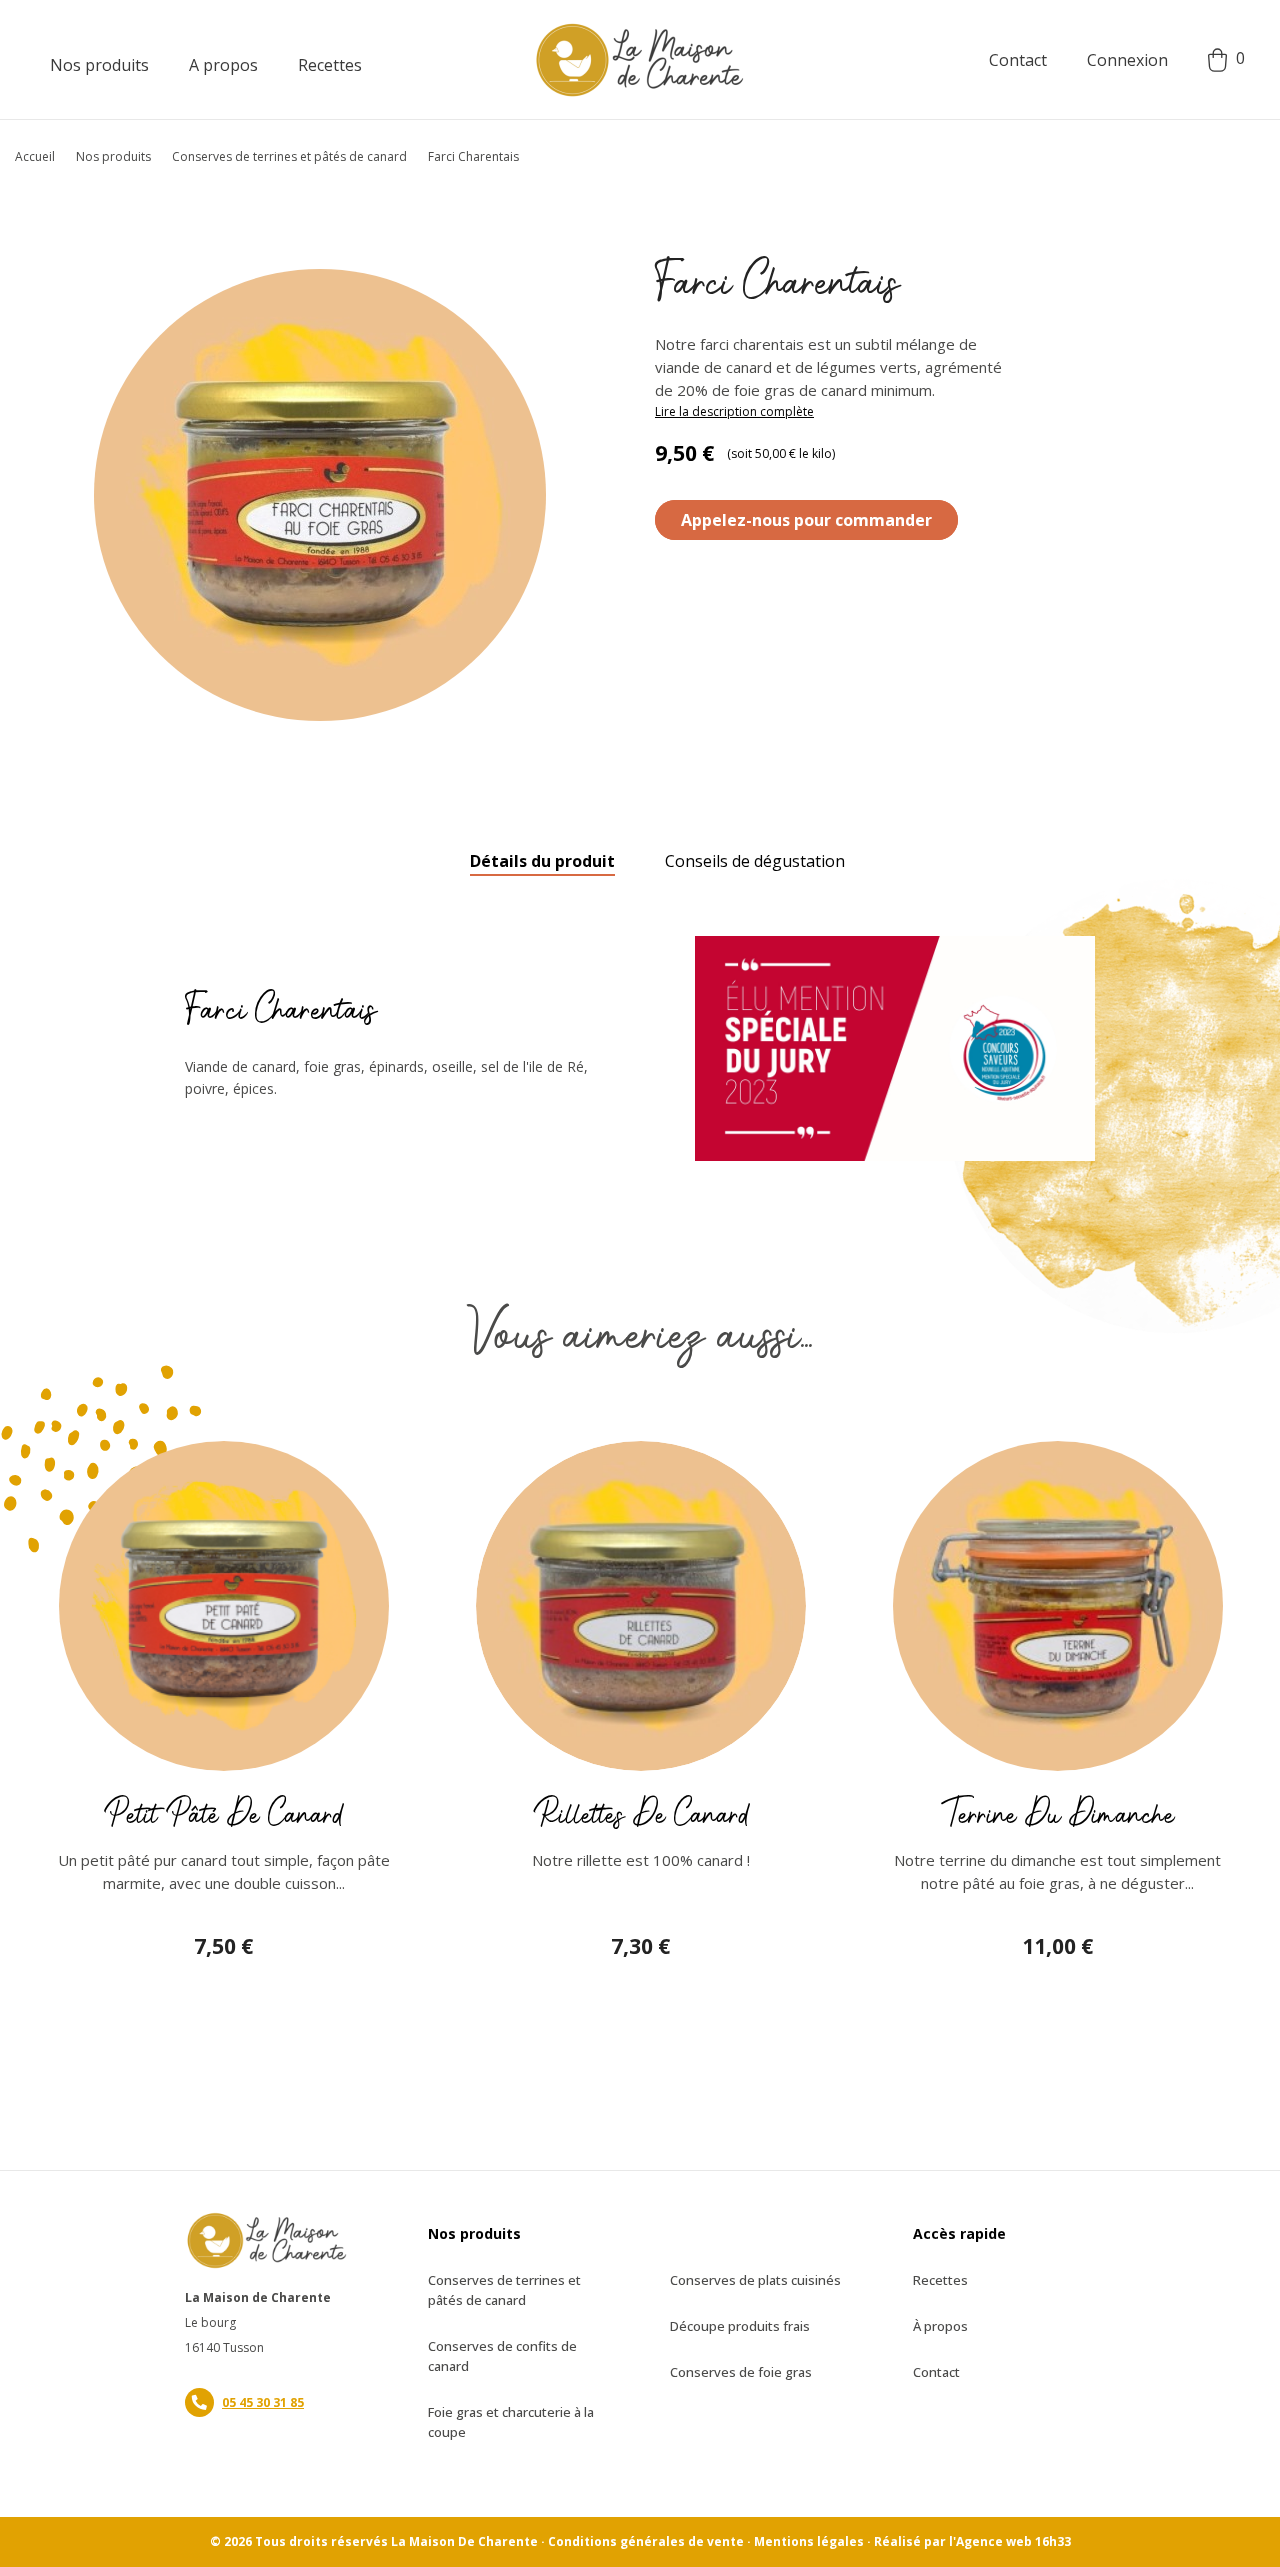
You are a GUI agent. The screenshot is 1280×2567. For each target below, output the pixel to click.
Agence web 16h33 (1013, 2541)
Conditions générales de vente (646, 2541)
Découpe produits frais (740, 2326)
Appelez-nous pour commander (806, 520)
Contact (1018, 60)
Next (1235, 1615)
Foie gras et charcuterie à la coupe (511, 2422)
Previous (45, 1615)
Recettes (940, 2280)
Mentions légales (809, 2541)
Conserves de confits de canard (502, 2356)
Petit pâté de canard (223, 1815)
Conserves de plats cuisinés (755, 2280)
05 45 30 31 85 (263, 2402)
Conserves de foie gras (741, 2372)
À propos (940, 2326)
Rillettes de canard (641, 1815)
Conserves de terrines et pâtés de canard (504, 2290)
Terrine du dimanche (1058, 1815)
